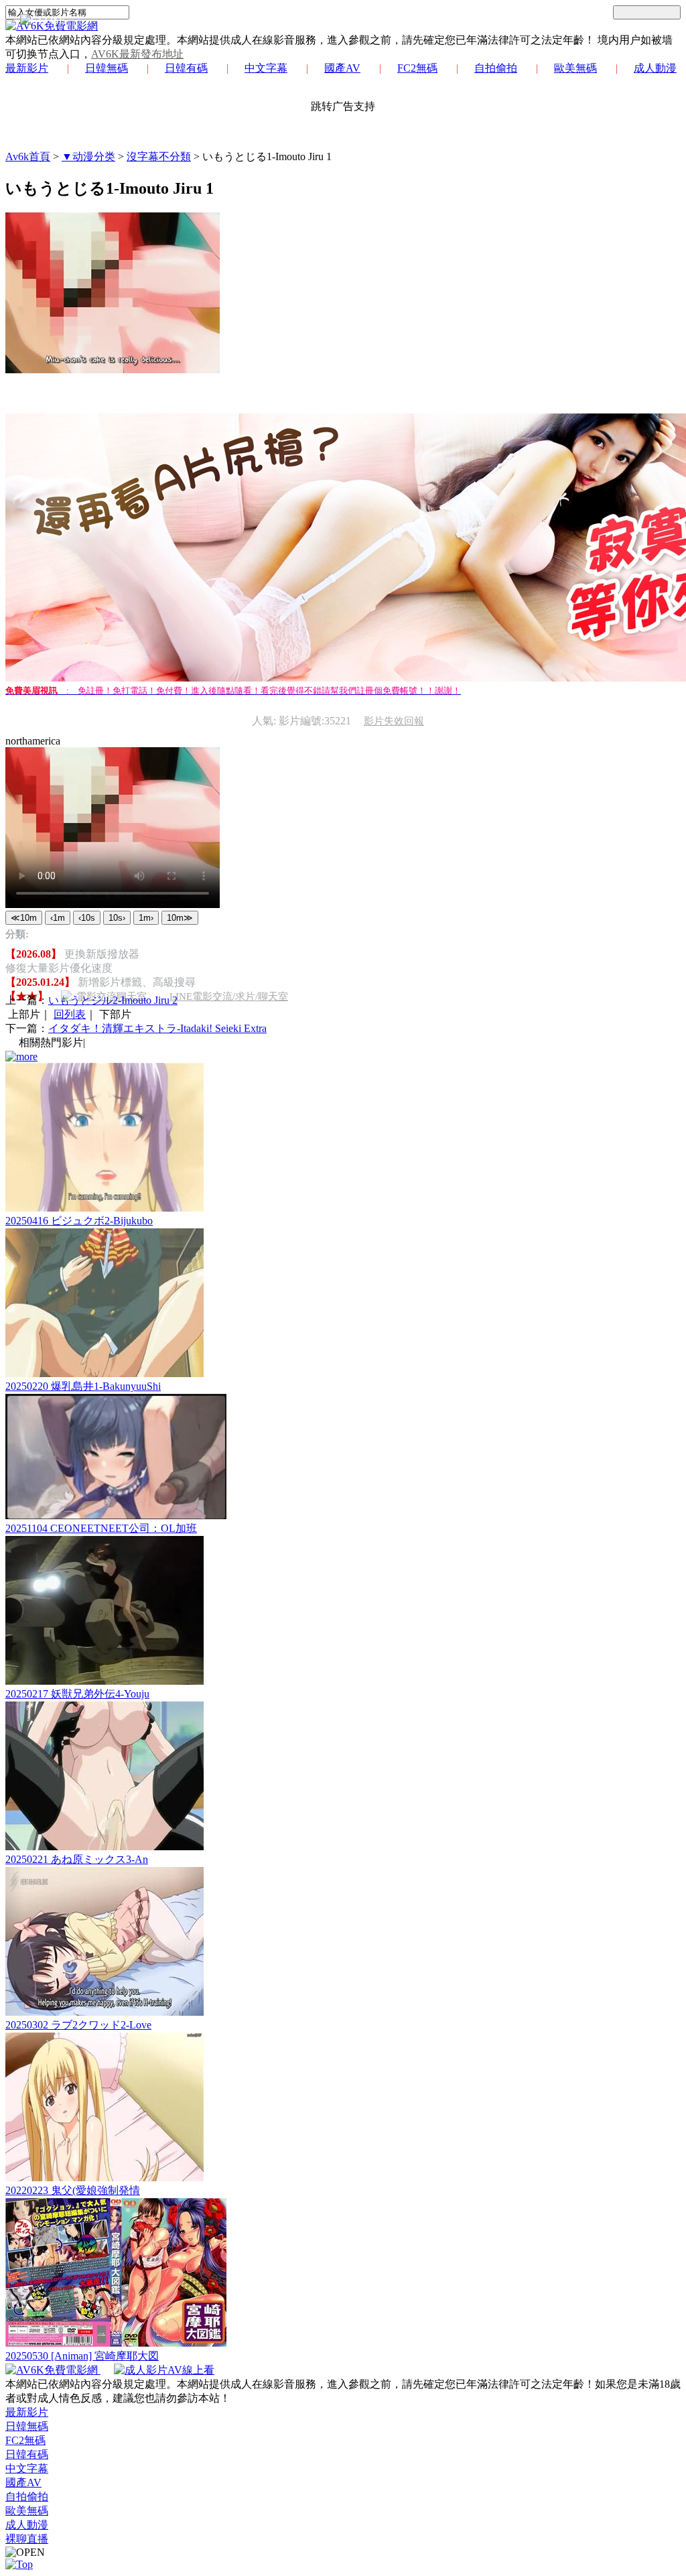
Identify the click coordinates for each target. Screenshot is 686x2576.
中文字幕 (266, 68)
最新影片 (27, 68)
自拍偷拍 (496, 68)
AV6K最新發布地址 (137, 54)
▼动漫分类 (88, 156)
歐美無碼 (575, 68)
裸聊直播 (27, 2539)
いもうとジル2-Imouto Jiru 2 (113, 1000)
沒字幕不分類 (159, 156)
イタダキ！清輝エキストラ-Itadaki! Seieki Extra (157, 1028)
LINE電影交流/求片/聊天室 (229, 996)
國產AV (342, 68)
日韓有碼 (186, 68)
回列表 (70, 1014)
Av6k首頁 (28, 156)
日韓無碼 (107, 68)
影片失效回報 (394, 721)
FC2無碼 (417, 68)
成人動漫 (655, 68)
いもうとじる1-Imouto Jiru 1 (267, 156)
